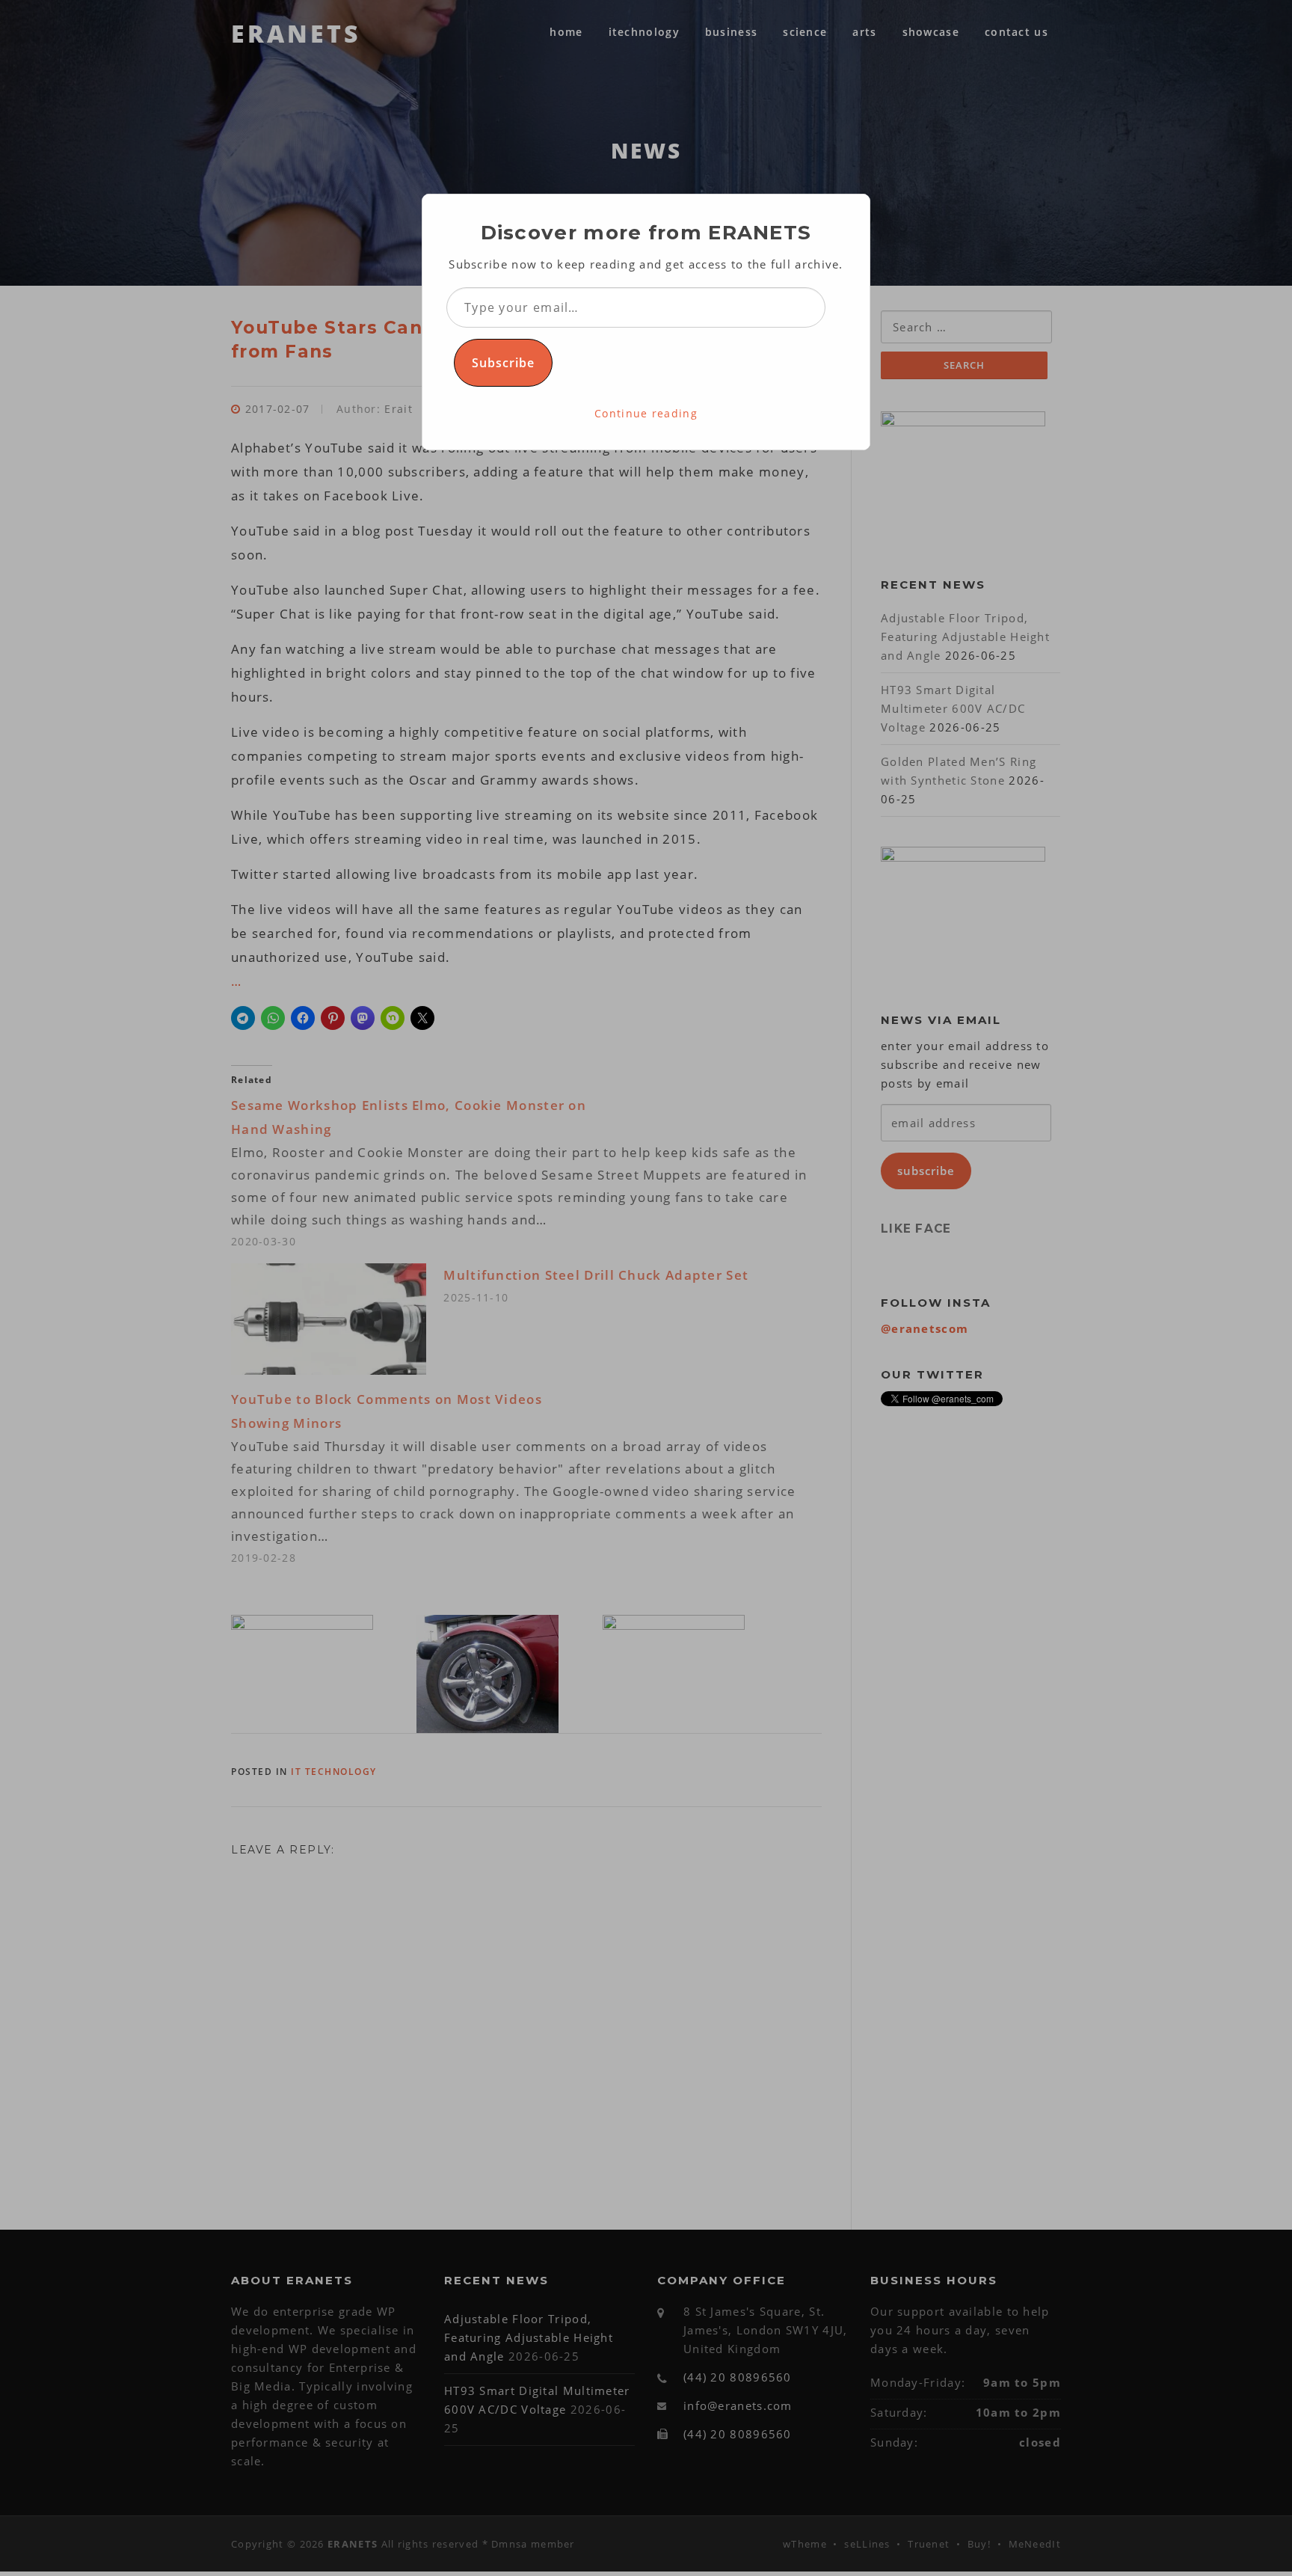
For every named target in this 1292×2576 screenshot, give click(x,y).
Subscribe (503, 363)
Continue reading (646, 413)
